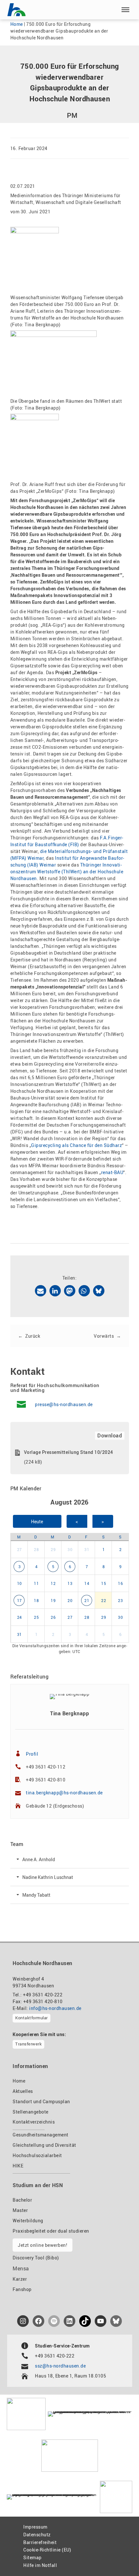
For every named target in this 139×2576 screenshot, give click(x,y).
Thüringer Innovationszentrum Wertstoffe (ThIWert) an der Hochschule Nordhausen (67, 872)
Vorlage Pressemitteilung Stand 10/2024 (69, 1452)
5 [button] (53, 1567)
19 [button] (53, 1600)
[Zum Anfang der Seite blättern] (119, 2557)
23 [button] (120, 1600)
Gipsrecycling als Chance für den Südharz (76, 1145)
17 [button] (20, 1600)
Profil (32, 1754)
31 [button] (87, 1549)
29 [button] (53, 1549)
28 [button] (36, 1549)
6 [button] (70, 1567)
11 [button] (36, 1583)
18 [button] (36, 1600)
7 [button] (87, 1567)
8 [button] (104, 1567)
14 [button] (87, 1583)
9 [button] (121, 1567)
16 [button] (120, 1583)
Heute (37, 1521)
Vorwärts (104, 1336)
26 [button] (53, 1617)
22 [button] (104, 1600)
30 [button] (70, 1549)
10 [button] (20, 1583)
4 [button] (37, 1567)
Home (17, 24)
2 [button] (121, 1549)
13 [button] (70, 1583)
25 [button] (36, 1617)
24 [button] (20, 1617)
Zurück (33, 1336)
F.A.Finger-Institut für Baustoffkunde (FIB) (67, 841)
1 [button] (104, 1549)
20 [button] (70, 1600)
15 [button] (104, 1583)
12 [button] (53, 1583)
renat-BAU (112, 1172)
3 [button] (20, 1567)
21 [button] (87, 1600)
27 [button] (20, 1549)
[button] (125, 10)
